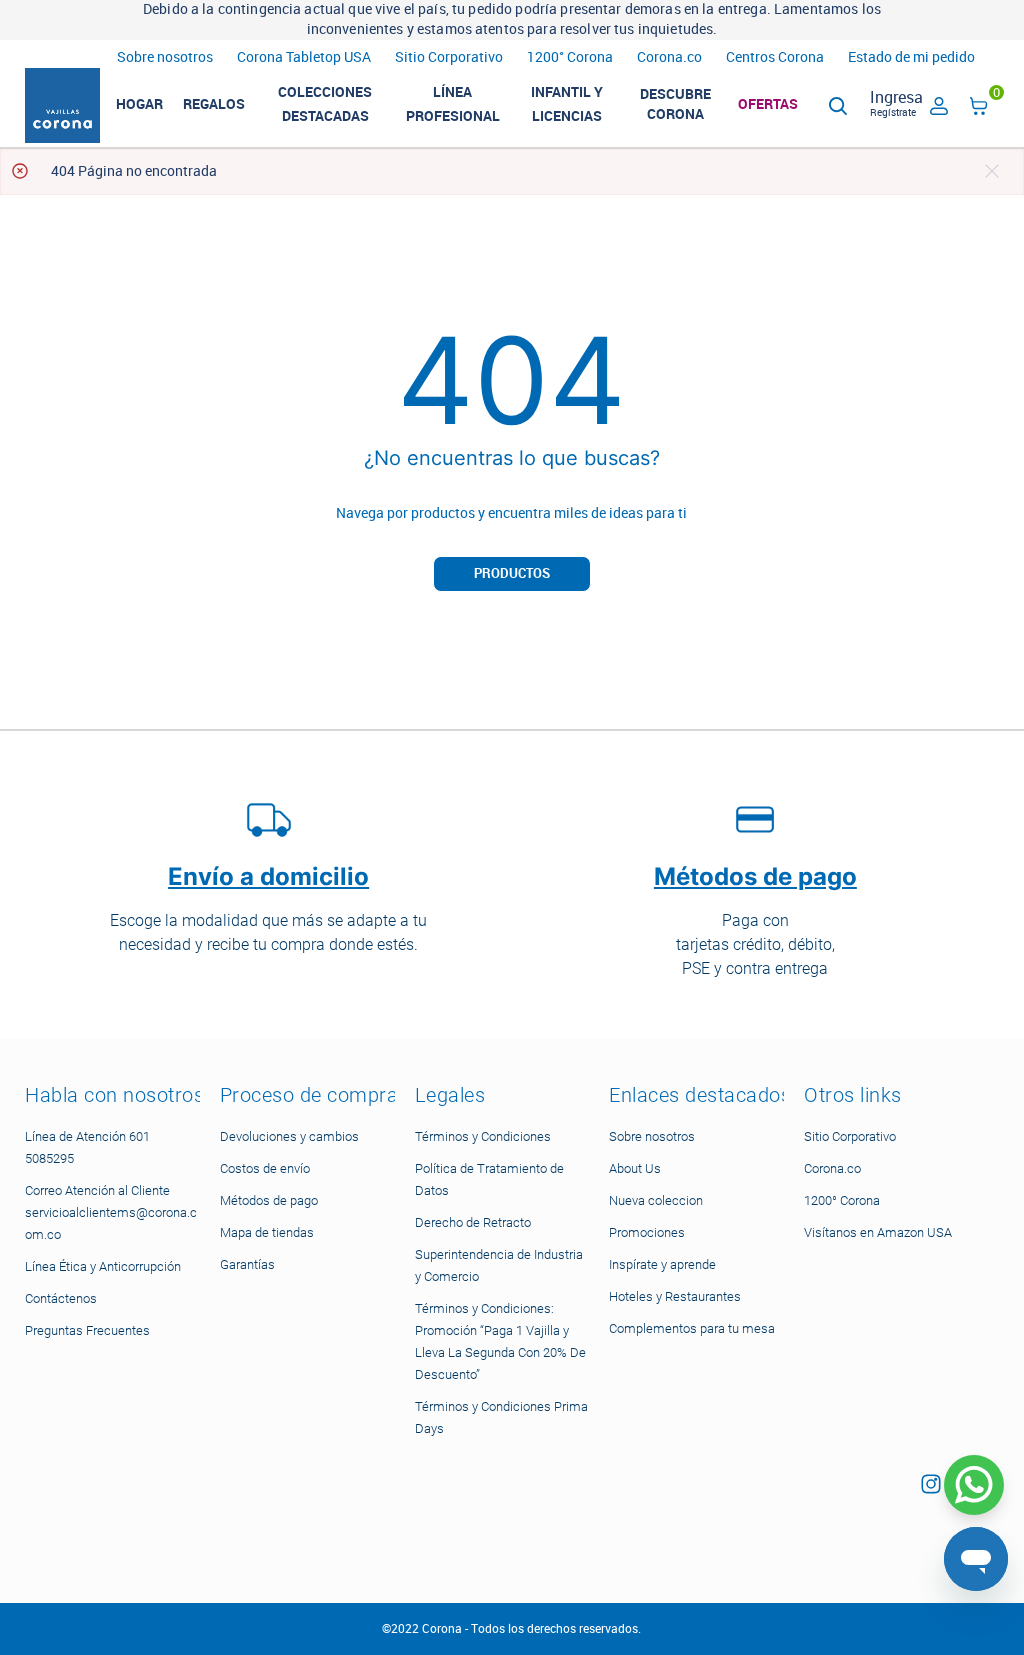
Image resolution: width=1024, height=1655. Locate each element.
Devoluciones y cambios (289, 1136)
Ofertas (768, 104)
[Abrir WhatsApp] (974, 1485)
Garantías (247, 1264)
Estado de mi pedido (911, 57)
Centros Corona (775, 57)
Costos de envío (265, 1168)
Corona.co (669, 57)
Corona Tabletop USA (304, 57)
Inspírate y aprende (662, 1264)
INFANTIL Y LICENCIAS (567, 104)
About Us (635, 1168)
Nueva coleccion (656, 1200)
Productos (512, 573)
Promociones (647, 1232)
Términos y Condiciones (483, 1136)
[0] (979, 109)
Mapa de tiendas (267, 1232)
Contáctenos (61, 1298)
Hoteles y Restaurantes (675, 1296)
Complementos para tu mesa (692, 1328)
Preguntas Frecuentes (87, 1330)
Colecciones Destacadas (325, 104)
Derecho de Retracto (473, 1222)
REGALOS (214, 104)
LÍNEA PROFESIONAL (453, 104)
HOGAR (139, 104)
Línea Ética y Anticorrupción (103, 1266)
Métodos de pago (269, 1200)
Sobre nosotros (165, 57)
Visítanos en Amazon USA (878, 1232)
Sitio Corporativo (449, 57)
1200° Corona (570, 57)
